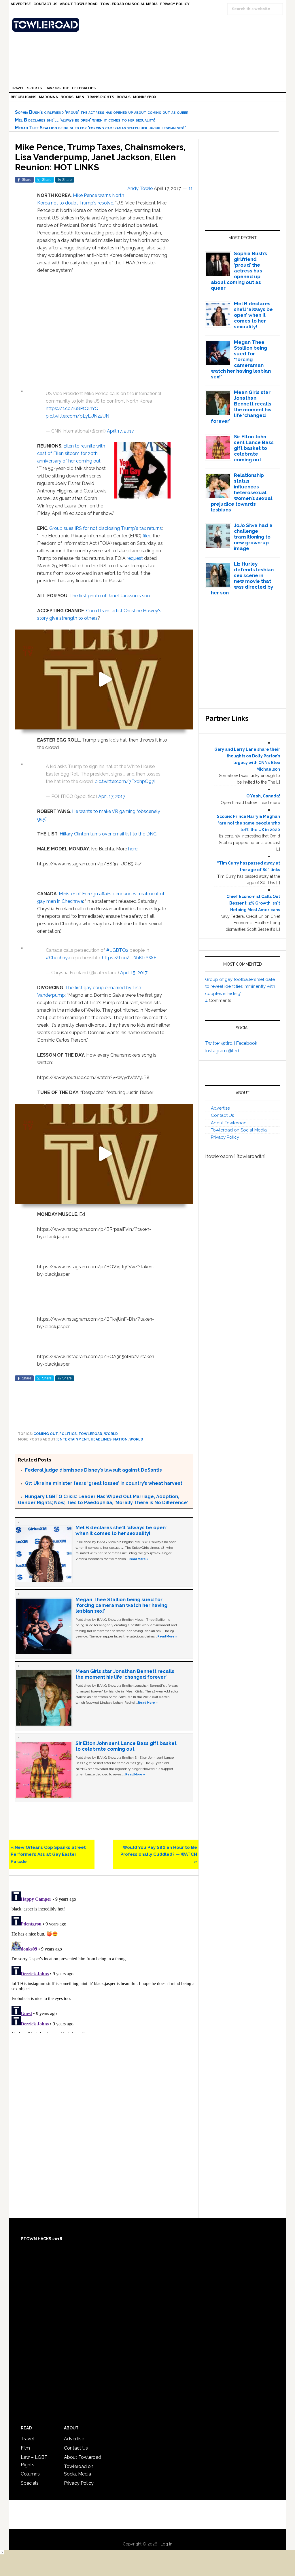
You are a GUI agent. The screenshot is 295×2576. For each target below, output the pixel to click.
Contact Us (222, 1115)
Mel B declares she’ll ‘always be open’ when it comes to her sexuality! (85, 120)
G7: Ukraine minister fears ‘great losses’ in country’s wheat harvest (104, 1483)
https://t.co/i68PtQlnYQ (72, 409)
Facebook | (248, 1043)
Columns (30, 2474)
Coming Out (46, 1434)
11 (191, 188)
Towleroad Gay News (149, 25)
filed (147, 536)
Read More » (139, 1559)
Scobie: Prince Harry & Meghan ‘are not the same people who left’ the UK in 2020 (248, 823)
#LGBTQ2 (117, 950)
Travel (27, 2439)
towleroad (90, 1434)
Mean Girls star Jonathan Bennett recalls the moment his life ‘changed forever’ (125, 1674)
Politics (68, 1434)
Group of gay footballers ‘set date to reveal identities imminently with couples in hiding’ (240, 986)
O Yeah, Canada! (263, 796)
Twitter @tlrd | (221, 1043)
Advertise (220, 1108)
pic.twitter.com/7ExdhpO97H (126, 781)
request (135, 558)
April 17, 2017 (120, 431)
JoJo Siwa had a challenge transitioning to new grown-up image (253, 537)
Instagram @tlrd (222, 1051)
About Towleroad (229, 1123)
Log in (166, 2544)
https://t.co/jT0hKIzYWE (129, 958)
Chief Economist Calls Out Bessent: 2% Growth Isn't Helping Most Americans (253, 903)
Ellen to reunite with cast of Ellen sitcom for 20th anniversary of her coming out (71, 453)
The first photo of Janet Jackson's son (110, 596)
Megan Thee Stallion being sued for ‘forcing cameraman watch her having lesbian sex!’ (100, 128)
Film (25, 2448)
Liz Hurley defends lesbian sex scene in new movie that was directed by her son (242, 578)
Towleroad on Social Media (239, 1130)
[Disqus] (104, 1961)
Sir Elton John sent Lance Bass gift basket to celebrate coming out (126, 1746)
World (111, 1434)
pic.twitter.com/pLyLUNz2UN (77, 416)
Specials (30, 2483)
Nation (120, 1439)
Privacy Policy (225, 1137)
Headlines (101, 1439)
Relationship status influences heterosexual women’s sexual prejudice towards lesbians (242, 492)
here (133, 849)
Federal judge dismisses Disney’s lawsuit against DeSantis (93, 1470)
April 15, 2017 (134, 973)
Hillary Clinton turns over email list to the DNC (108, 834)
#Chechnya (58, 958)
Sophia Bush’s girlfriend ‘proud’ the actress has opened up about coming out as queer (102, 112)
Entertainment (73, 1439)
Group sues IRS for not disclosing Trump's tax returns (106, 528)
